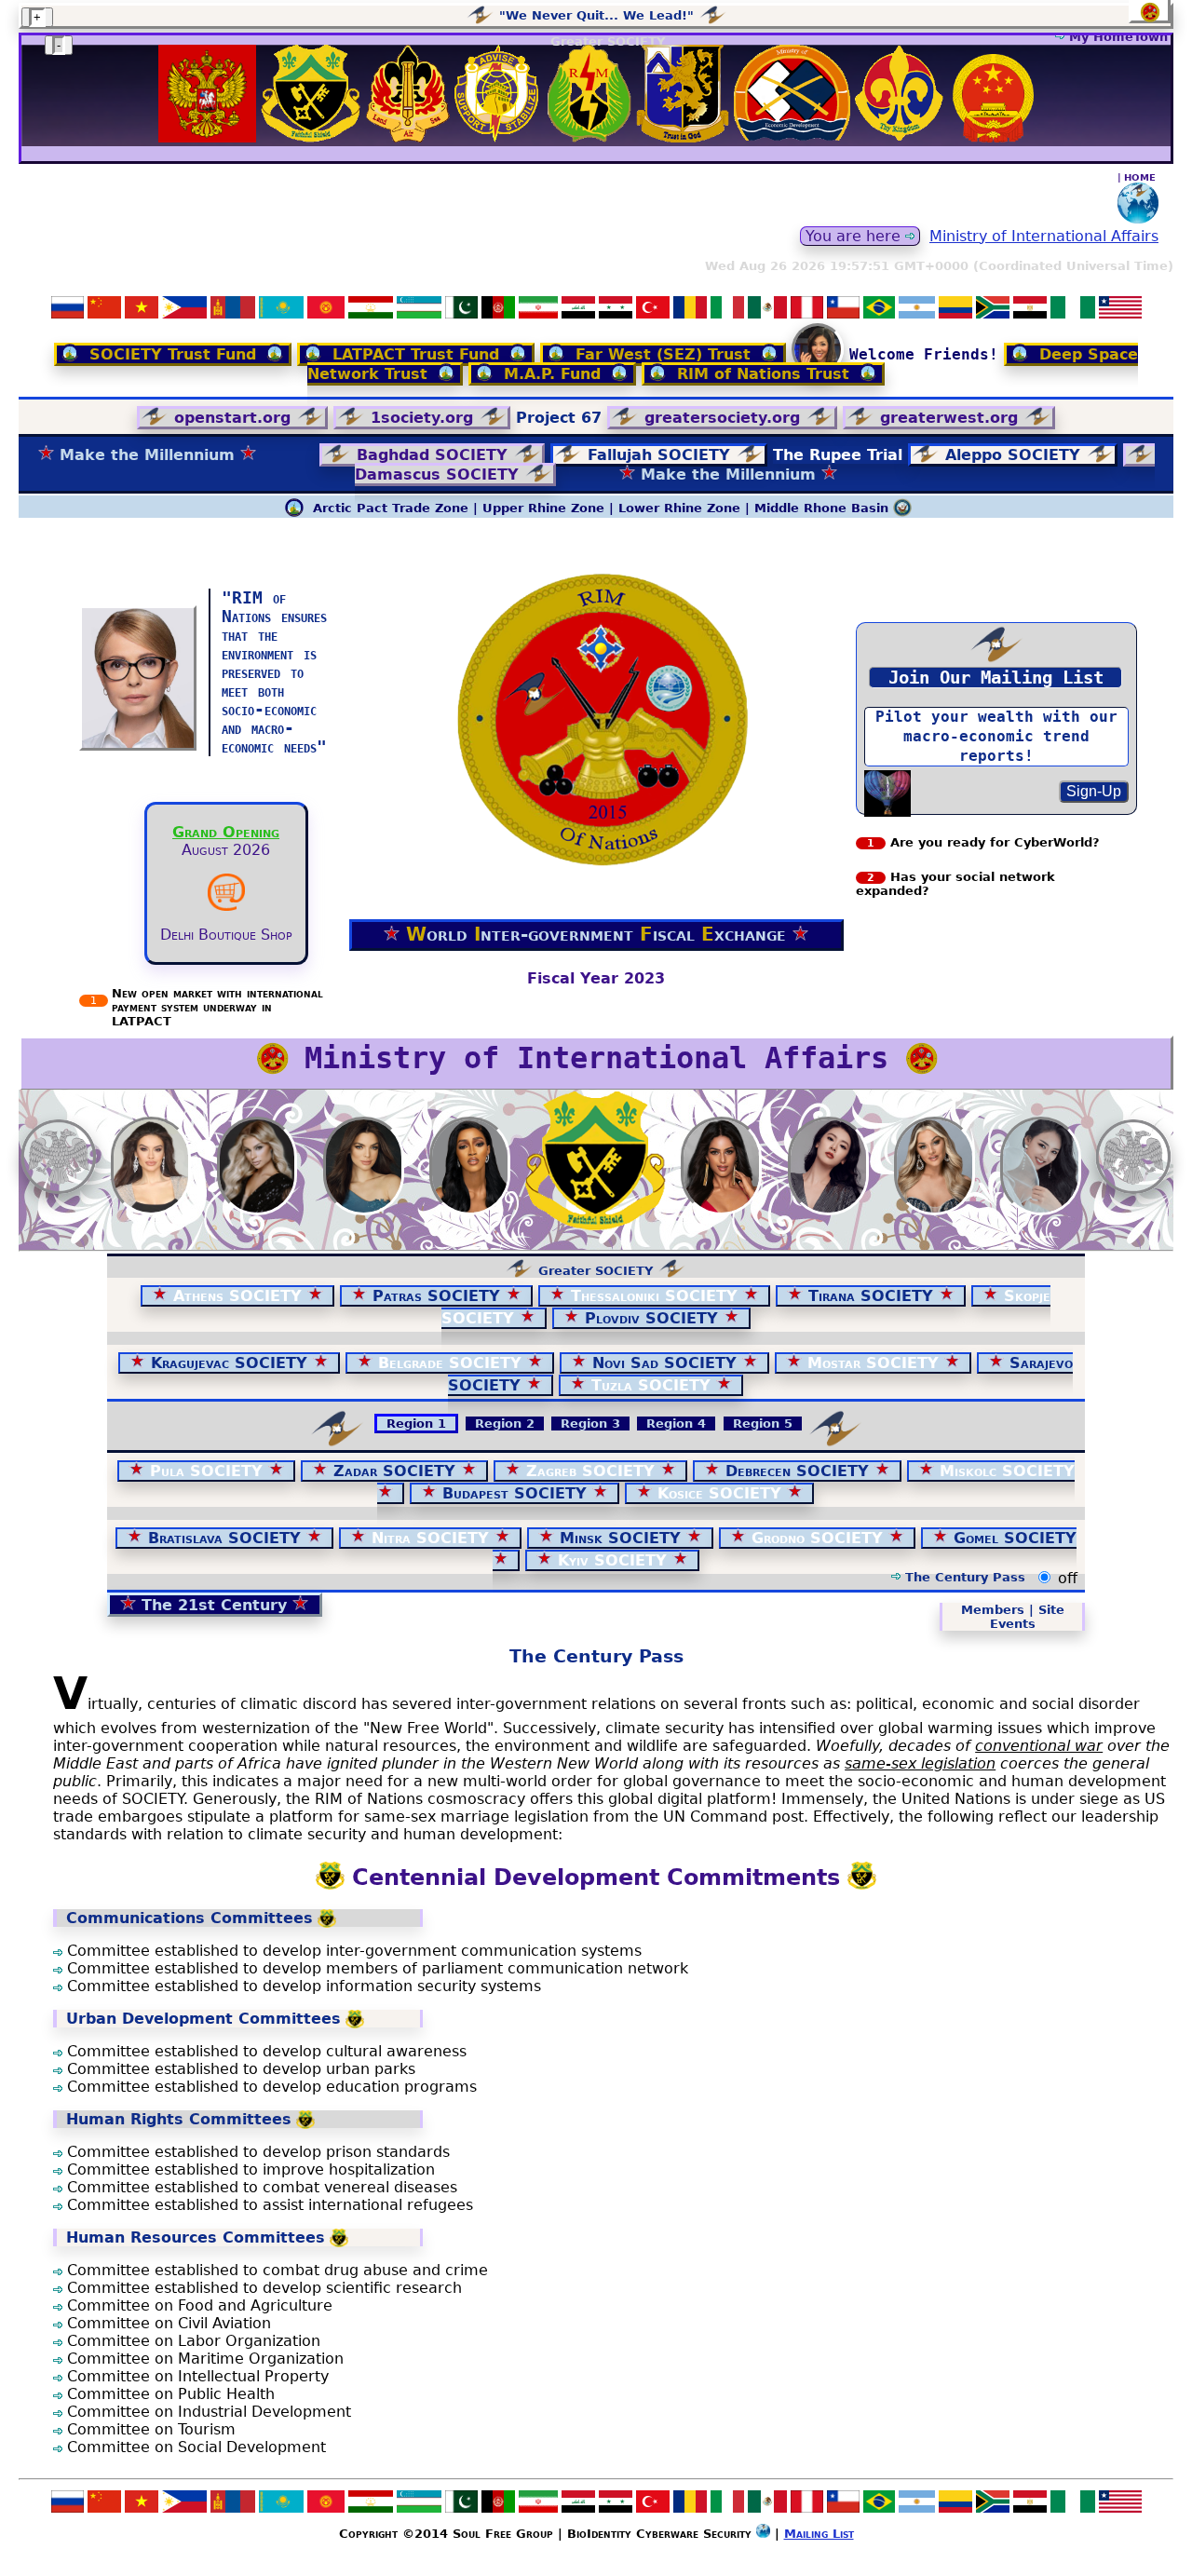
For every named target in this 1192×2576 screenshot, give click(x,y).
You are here (855, 236)
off (1068, 1578)
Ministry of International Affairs (1044, 236)
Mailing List (819, 2534)
